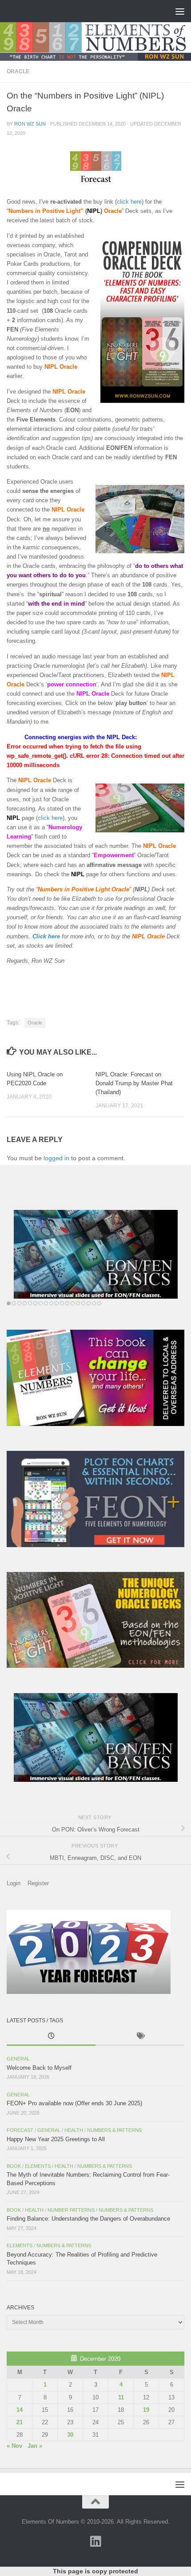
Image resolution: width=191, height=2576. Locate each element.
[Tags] (140, 2037)
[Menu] (180, 11)
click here (129, 202)
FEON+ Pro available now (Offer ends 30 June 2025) (74, 2103)
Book (14, 2166)
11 (121, 2397)
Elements (38, 2166)
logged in (56, 1158)
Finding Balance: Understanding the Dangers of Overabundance (88, 2219)
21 (20, 2422)
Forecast (20, 2130)
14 (20, 2410)
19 (146, 2410)
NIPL (13, 818)
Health (74, 2130)
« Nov (14, 2446)
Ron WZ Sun (30, 124)
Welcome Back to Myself (39, 2068)
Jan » (35, 2446)
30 (70, 2435)
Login (14, 1883)
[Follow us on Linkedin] (95, 2541)
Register (38, 1883)
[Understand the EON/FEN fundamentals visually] (95, 1254)
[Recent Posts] (51, 2037)
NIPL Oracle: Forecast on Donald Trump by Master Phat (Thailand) (134, 1083)
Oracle (18, 71)
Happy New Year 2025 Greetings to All (56, 2139)
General (18, 2059)
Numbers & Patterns (114, 2130)
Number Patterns (71, 2210)
